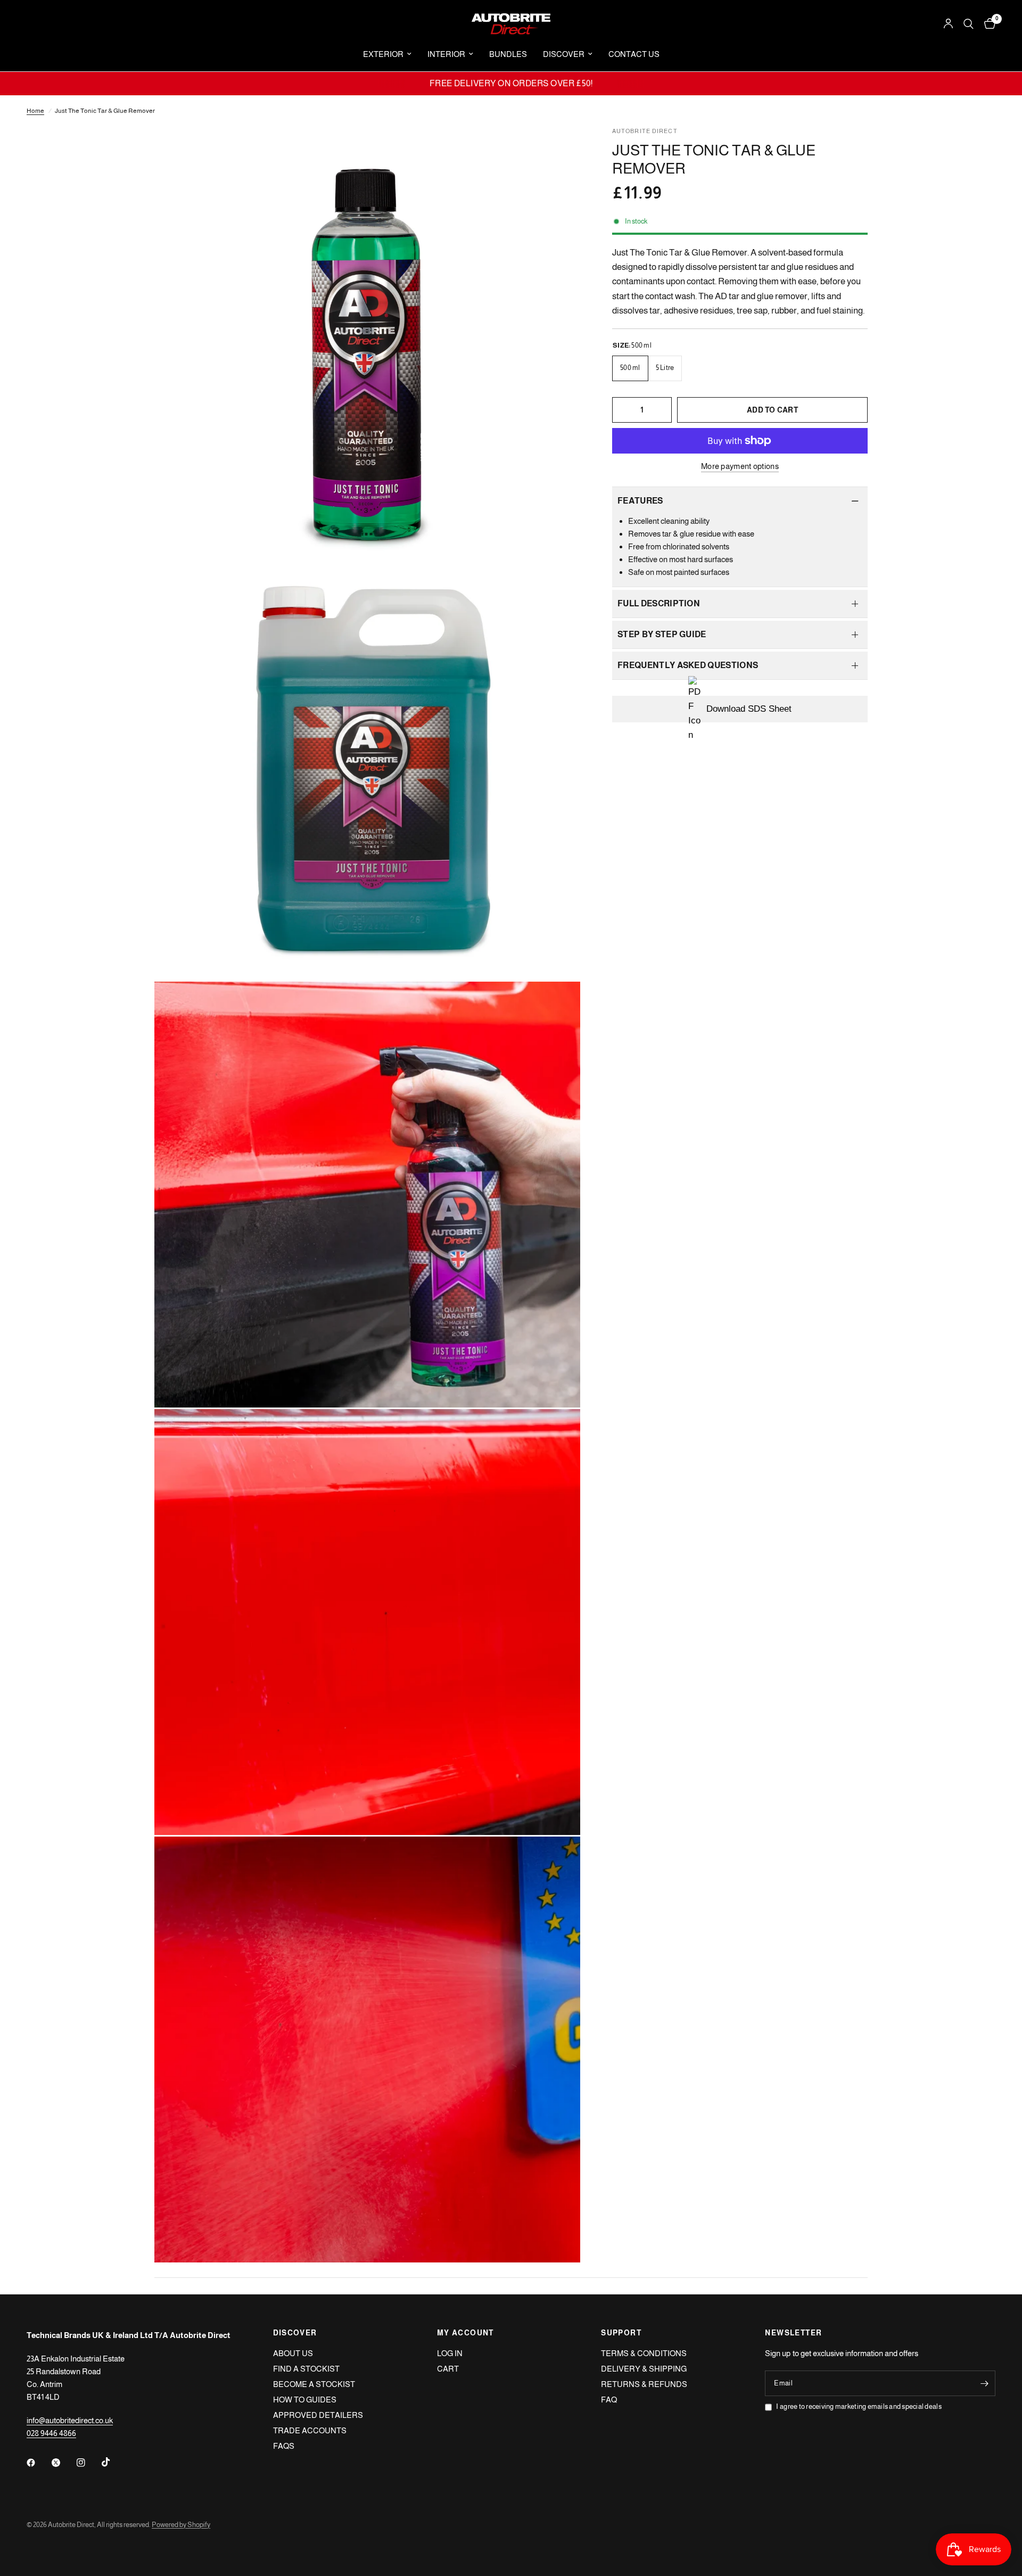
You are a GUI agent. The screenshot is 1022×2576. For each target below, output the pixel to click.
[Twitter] (63, 2463)
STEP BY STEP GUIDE (662, 634)
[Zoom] (558, 149)
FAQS (284, 2446)
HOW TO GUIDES (305, 2400)
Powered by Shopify (181, 2525)
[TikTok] (113, 2462)
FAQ (609, 2400)
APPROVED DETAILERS (318, 2415)
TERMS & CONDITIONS (644, 2353)
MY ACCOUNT (465, 2333)
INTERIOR (446, 54)
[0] (987, 24)
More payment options (740, 466)
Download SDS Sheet (749, 709)
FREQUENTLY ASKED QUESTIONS (688, 665)
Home (35, 111)
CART (448, 2369)
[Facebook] (38, 2463)
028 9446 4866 (51, 2433)
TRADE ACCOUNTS (310, 2430)
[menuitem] (387, 54)
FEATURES (640, 501)
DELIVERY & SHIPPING (644, 2369)
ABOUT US (293, 2353)
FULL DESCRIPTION (659, 603)
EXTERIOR (383, 54)
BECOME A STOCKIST (314, 2384)
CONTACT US (634, 54)
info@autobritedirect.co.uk (70, 2420)
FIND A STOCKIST (306, 2369)
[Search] (969, 24)
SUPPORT (621, 2333)
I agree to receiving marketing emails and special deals (859, 2406)
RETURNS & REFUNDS (644, 2384)
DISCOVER (564, 54)
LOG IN (450, 2353)
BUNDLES (508, 54)
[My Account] (948, 24)
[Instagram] (88, 2463)
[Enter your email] (985, 2383)
